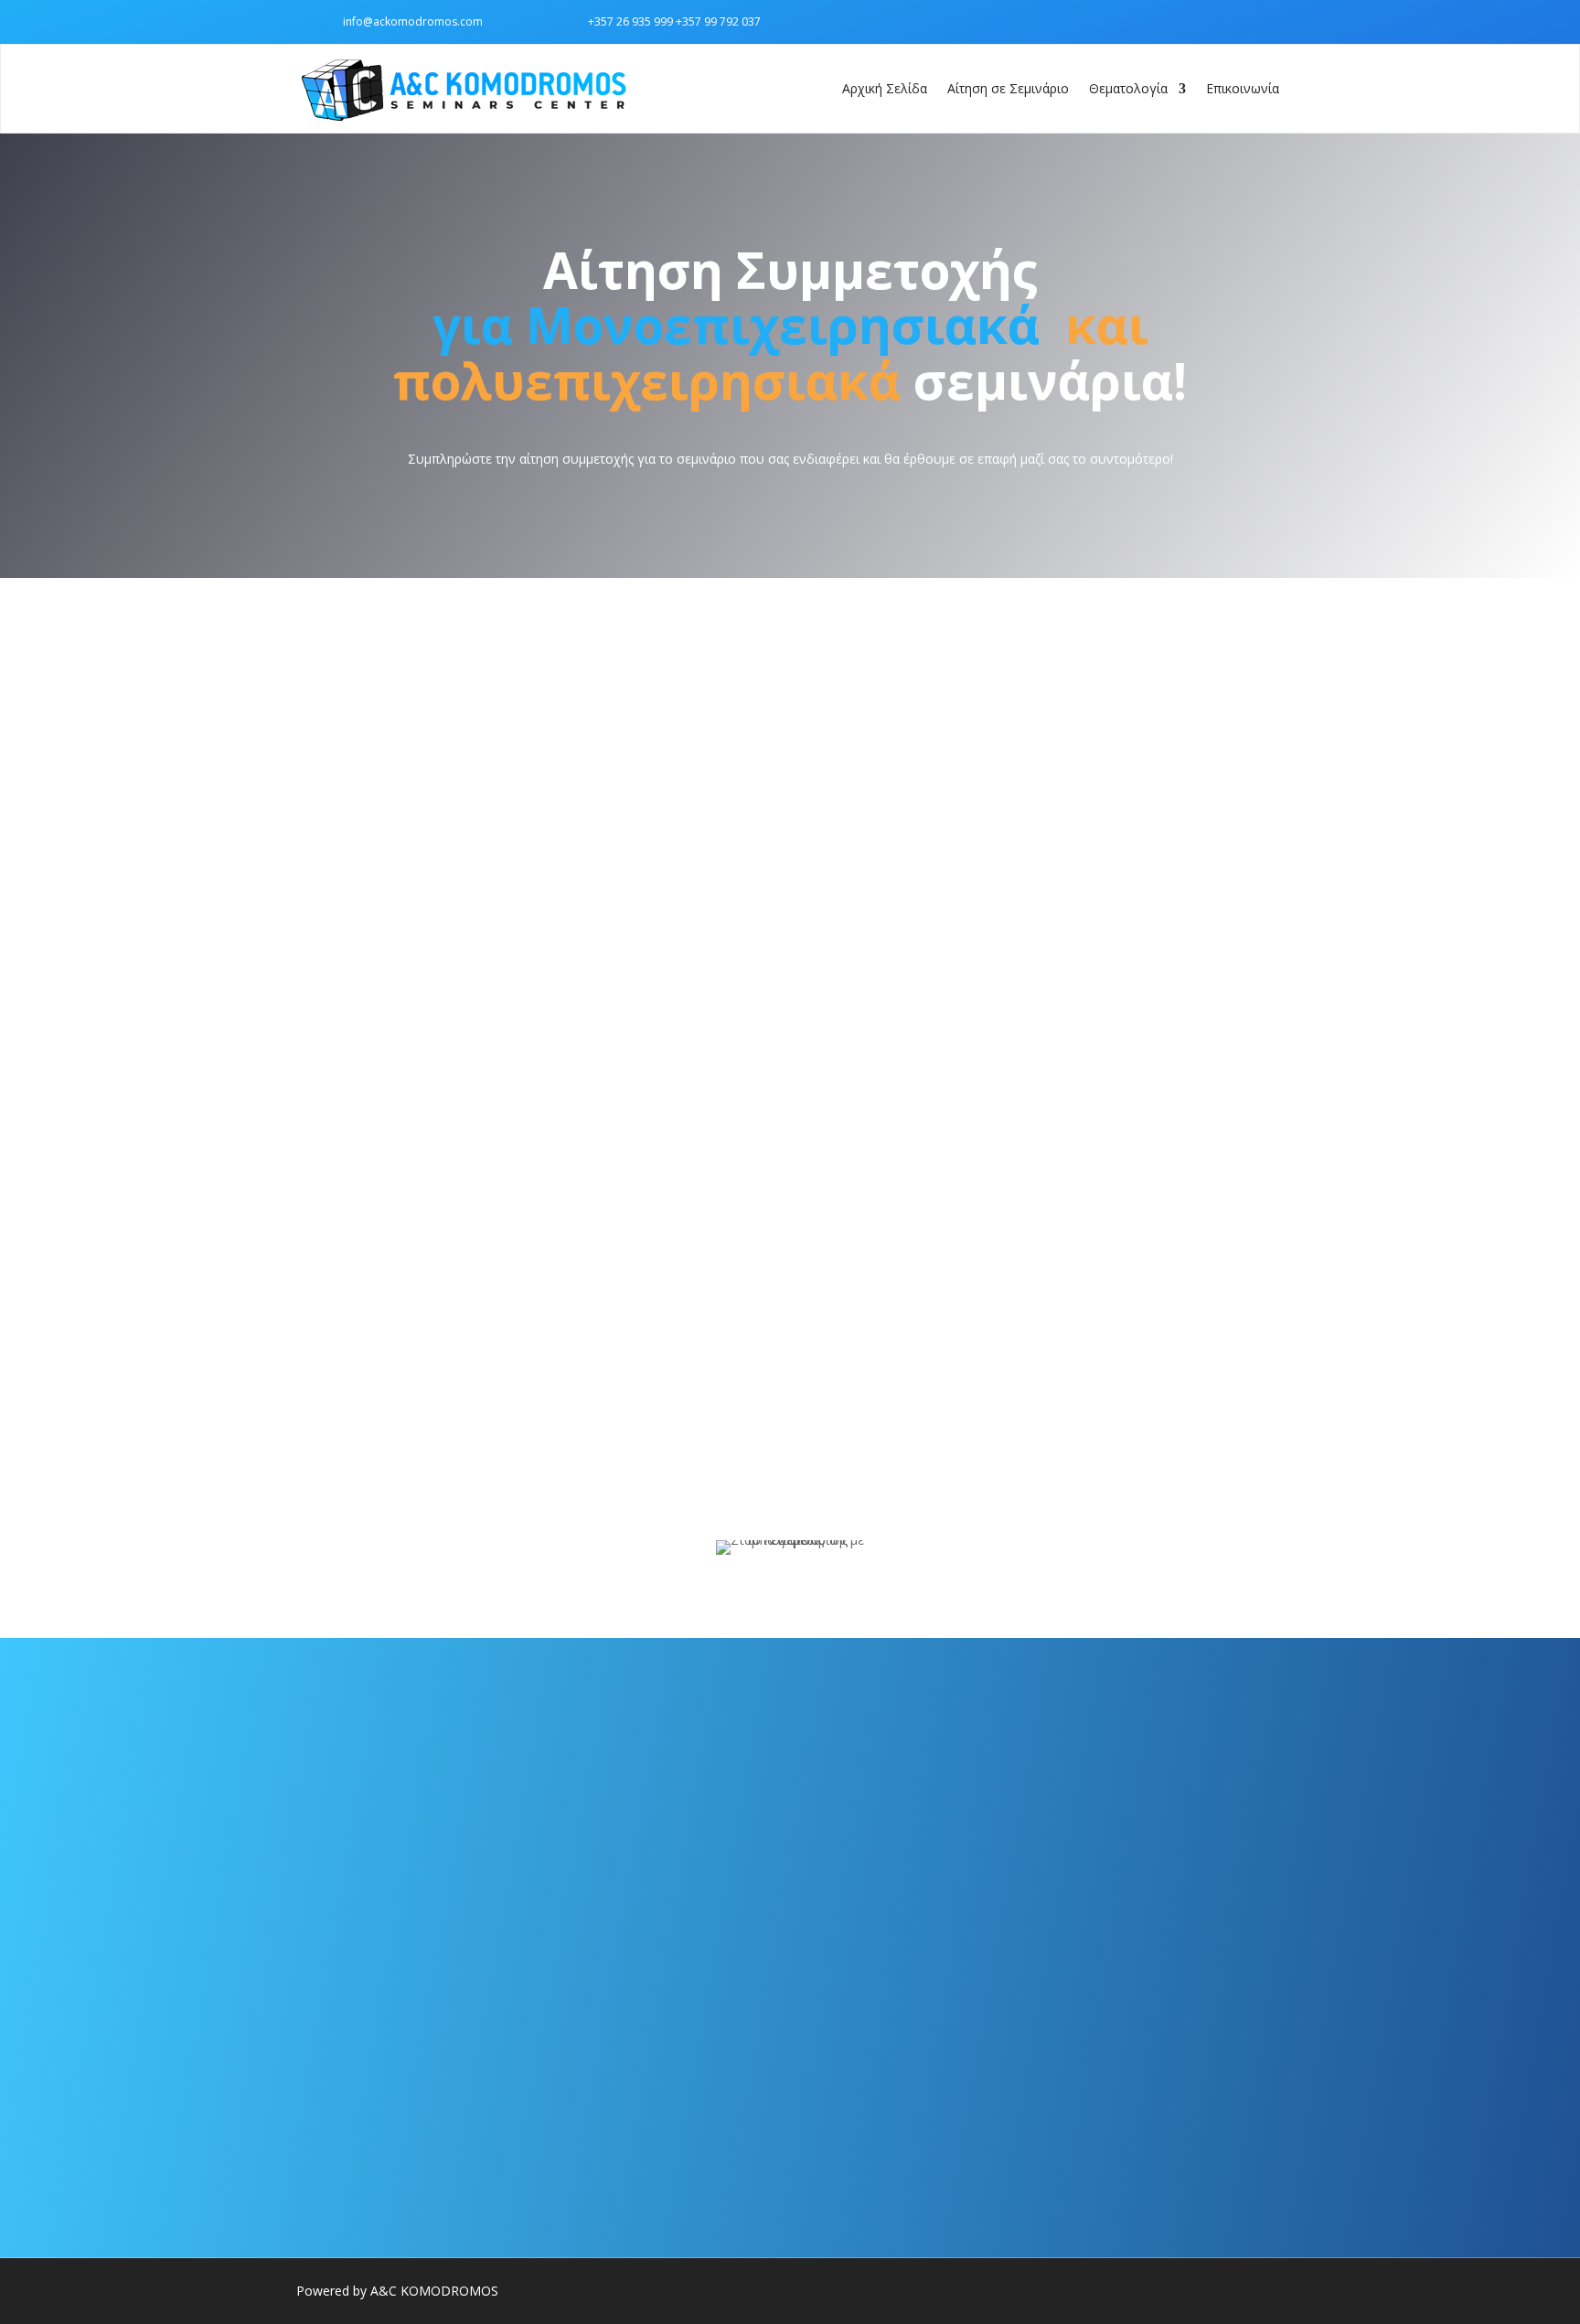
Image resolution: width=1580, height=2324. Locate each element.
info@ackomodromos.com (413, 21)
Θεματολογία (1128, 88)
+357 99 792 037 (718, 21)
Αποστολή (1302, 1345)
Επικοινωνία (1243, 88)
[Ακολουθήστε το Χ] (1265, 21)
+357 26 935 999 (630, 21)
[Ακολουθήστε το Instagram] (1229, 21)
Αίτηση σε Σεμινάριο (1008, 88)
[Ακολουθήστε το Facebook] (1192, 21)
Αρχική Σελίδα (885, 88)
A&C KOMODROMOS (434, 2291)
